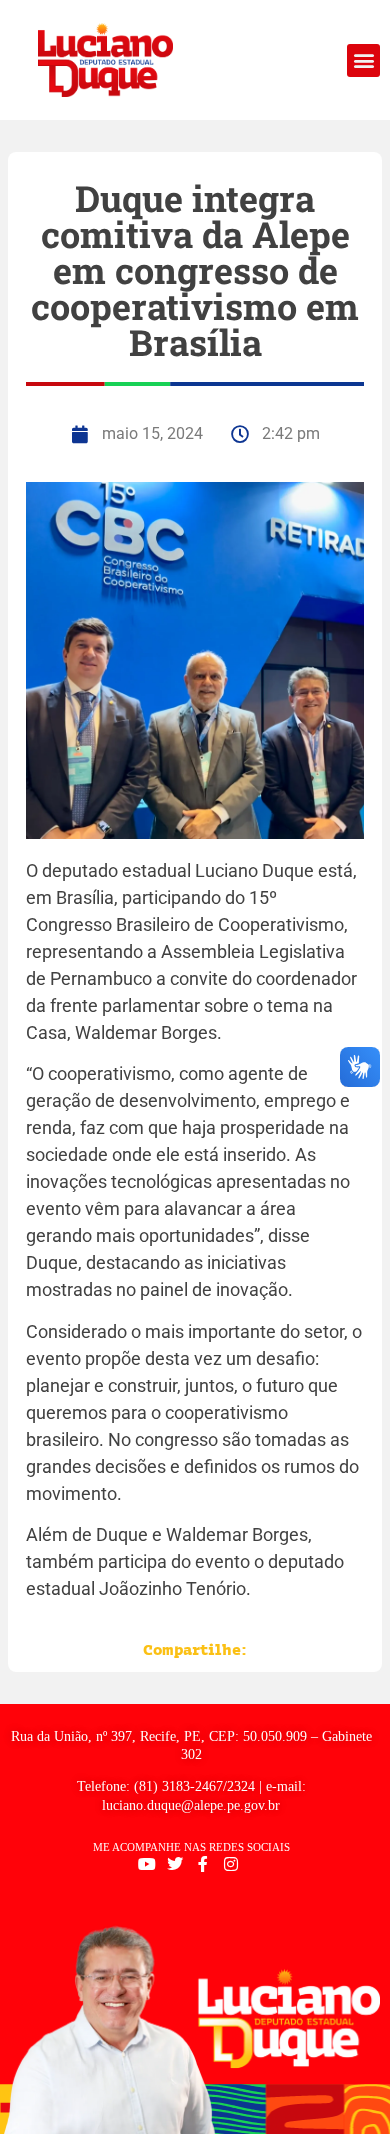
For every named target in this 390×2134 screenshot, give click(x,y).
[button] (363, 60)
